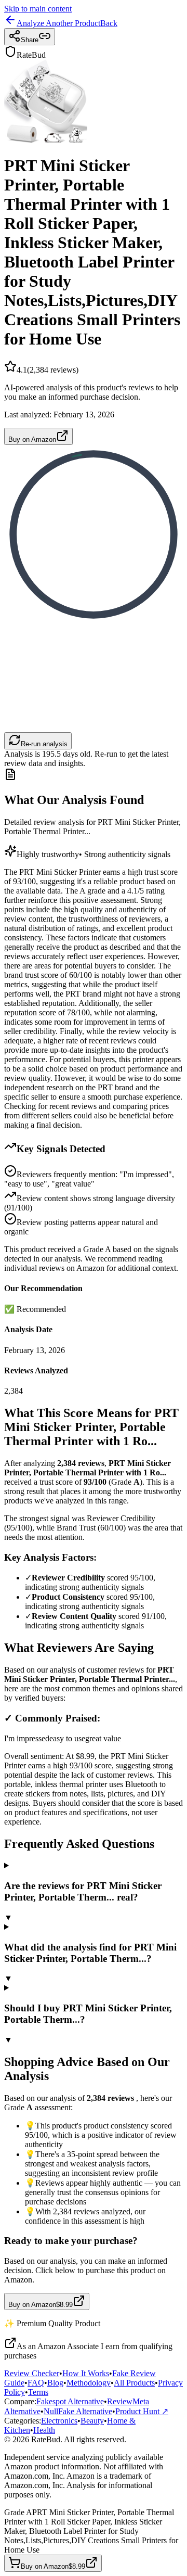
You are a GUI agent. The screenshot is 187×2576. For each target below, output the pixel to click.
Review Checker (32, 2373)
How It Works (86, 2373)
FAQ (36, 2383)
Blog (55, 2383)
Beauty (92, 2421)
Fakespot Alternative (70, 2401)
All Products (134, 2383)
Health (44, 2430)
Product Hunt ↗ (142, 2411)
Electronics (59, 2421)
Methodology (89, 2383)
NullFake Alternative (78, 2411)
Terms (38, 2392)
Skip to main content (38, 9)
